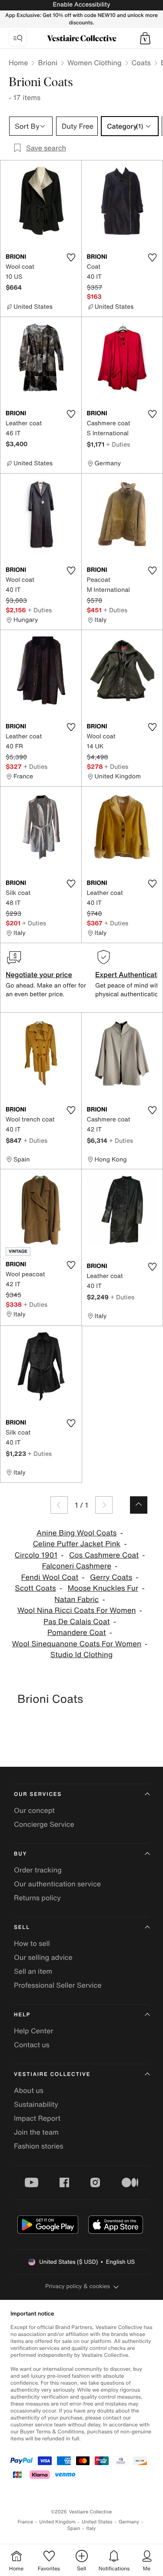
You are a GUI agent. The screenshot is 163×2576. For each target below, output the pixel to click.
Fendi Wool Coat (50, 1577)
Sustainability (36, 2104)
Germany (129, 2522)
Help (22, 2015)
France (26, 2522)
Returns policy (37, 1898)
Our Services (38, 1794)
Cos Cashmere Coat (104, 1555)
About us (29, 2090)
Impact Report (37, 2118)
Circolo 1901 (36, 1555)
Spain (74, 2528)
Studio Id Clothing (81, 1655)
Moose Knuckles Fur (103, 1588)
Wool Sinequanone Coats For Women (77, 1644)
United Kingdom (57, 2522)
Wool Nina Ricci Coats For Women (77, 1610)
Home (18, 63)
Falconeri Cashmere (77, 1566)
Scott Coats (35, 1588)
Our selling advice (43, 1957)
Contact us (32, 2045)
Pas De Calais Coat (77, 1622)
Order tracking (38, 1870)
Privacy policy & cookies (78, 2286)
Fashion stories (39, 2146)
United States (97, 2522)
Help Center (33, 2031)
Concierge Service (44, 1824)
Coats (141, 63)
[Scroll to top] (139, 1505)
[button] (145, 38)
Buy (20, 1854)
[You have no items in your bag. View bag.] (145, 38)
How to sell (32, 1943)
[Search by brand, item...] (18, 38)
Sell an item (33, 1971)
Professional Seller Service (58, 1985)
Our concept (34, 1810)
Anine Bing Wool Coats (77, 1533)
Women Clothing (95, 63)
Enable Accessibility (81, 5)
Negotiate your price (39, 974)
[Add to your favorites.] (71, 257)
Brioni (48, 63)
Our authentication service (57, 1884)
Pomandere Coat (77, 1633)
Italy (91, 2528)
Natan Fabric (77, 1600)
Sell (22, 1927)
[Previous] (59, 1505)
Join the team (36, 2132)
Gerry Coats (111, 1577)
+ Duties (118, 444)
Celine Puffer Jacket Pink (77, 1544)
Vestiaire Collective (52, 2074)
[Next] (104, 1505)
